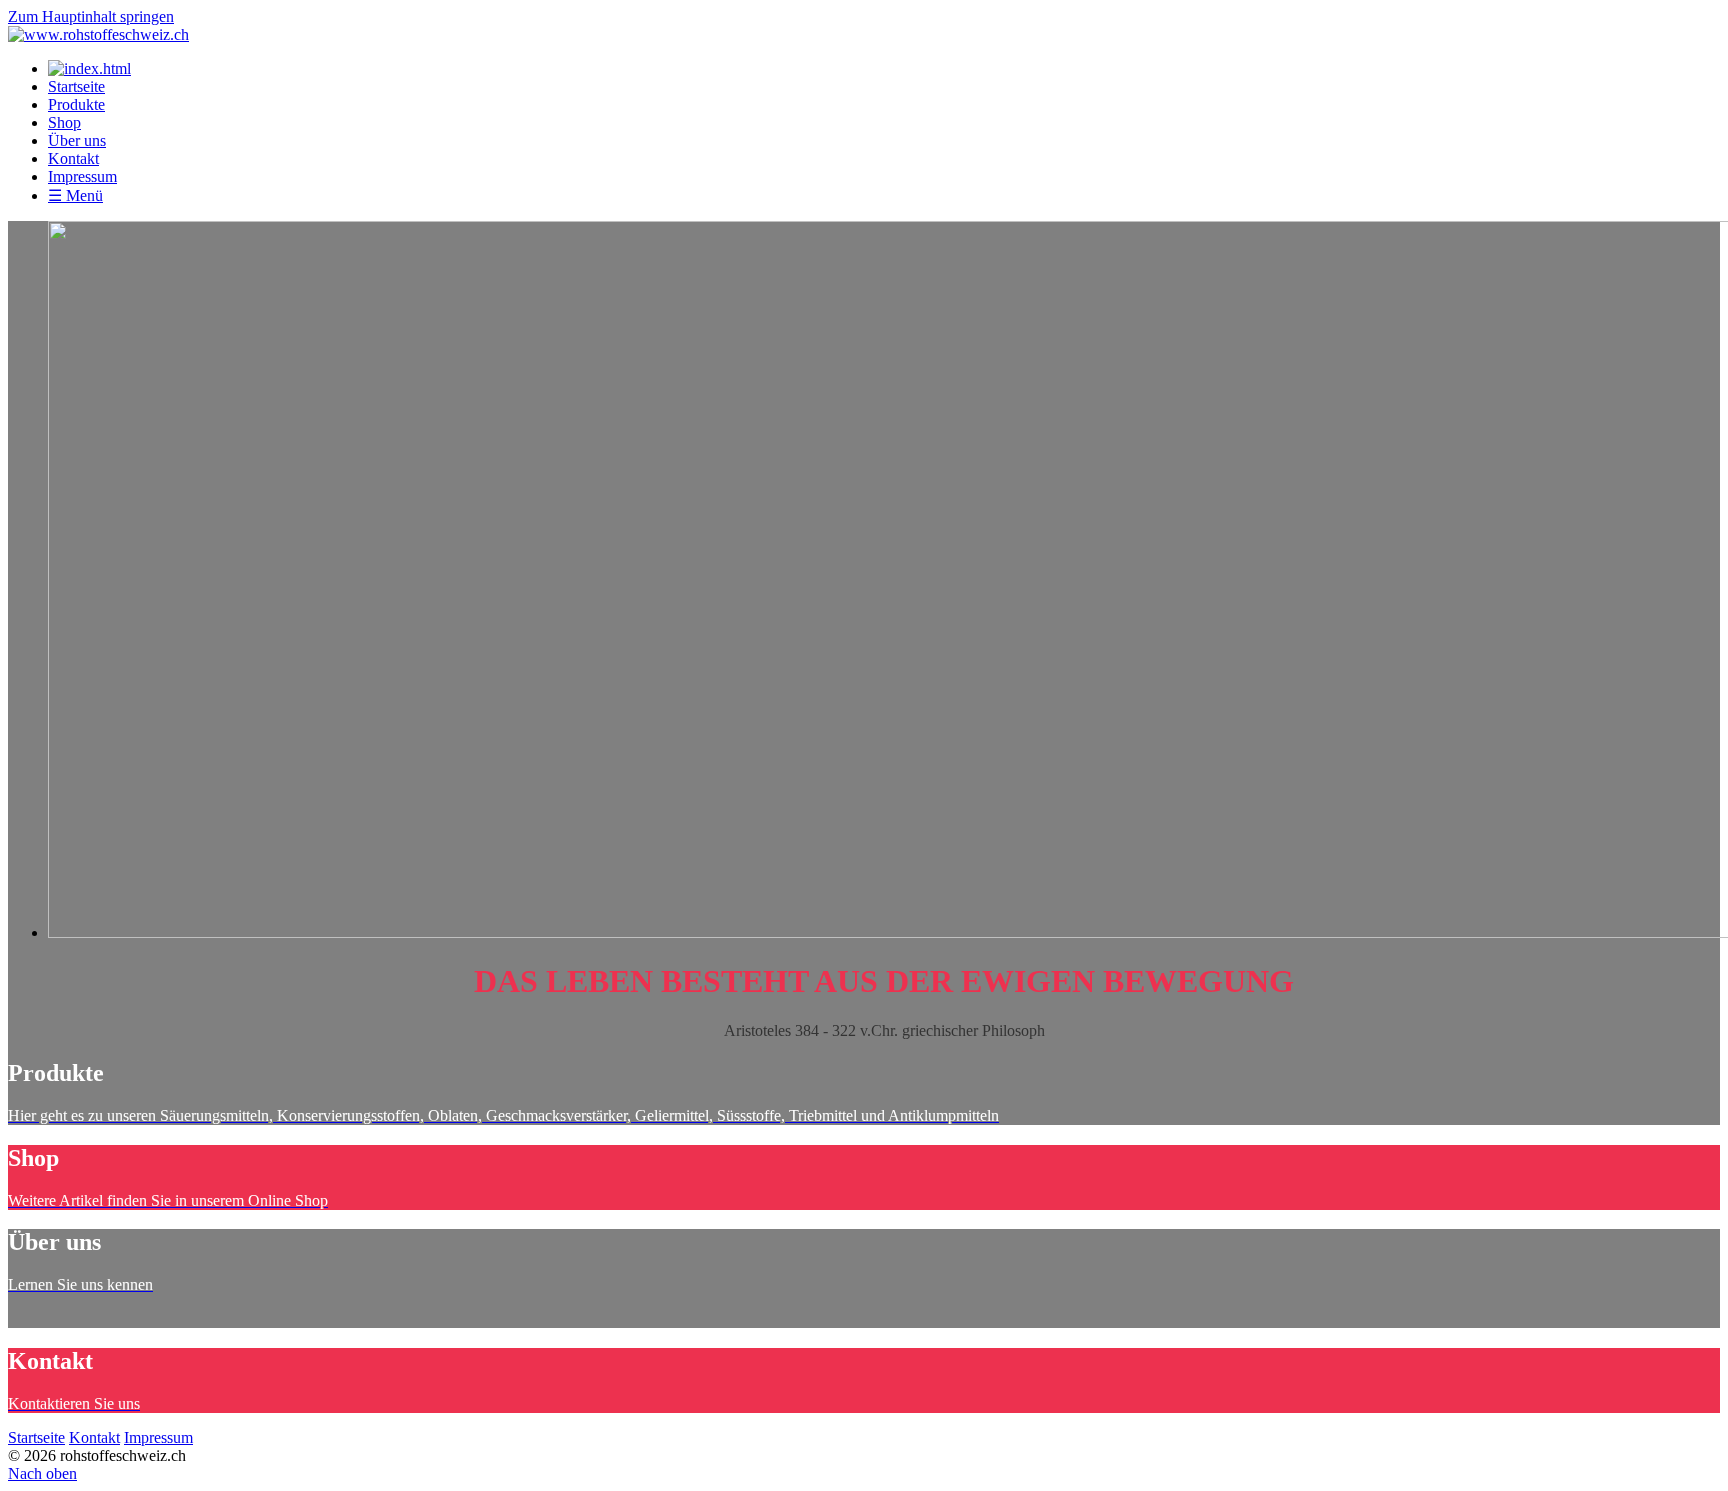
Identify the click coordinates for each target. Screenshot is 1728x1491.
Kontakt (73, 158)
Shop (64, 122)
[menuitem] (884, 87)
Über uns (77, 140)
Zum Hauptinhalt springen (91, 16)
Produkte (76, 104)
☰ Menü (75, 195)
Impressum (82, 176)
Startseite (76, 86)
